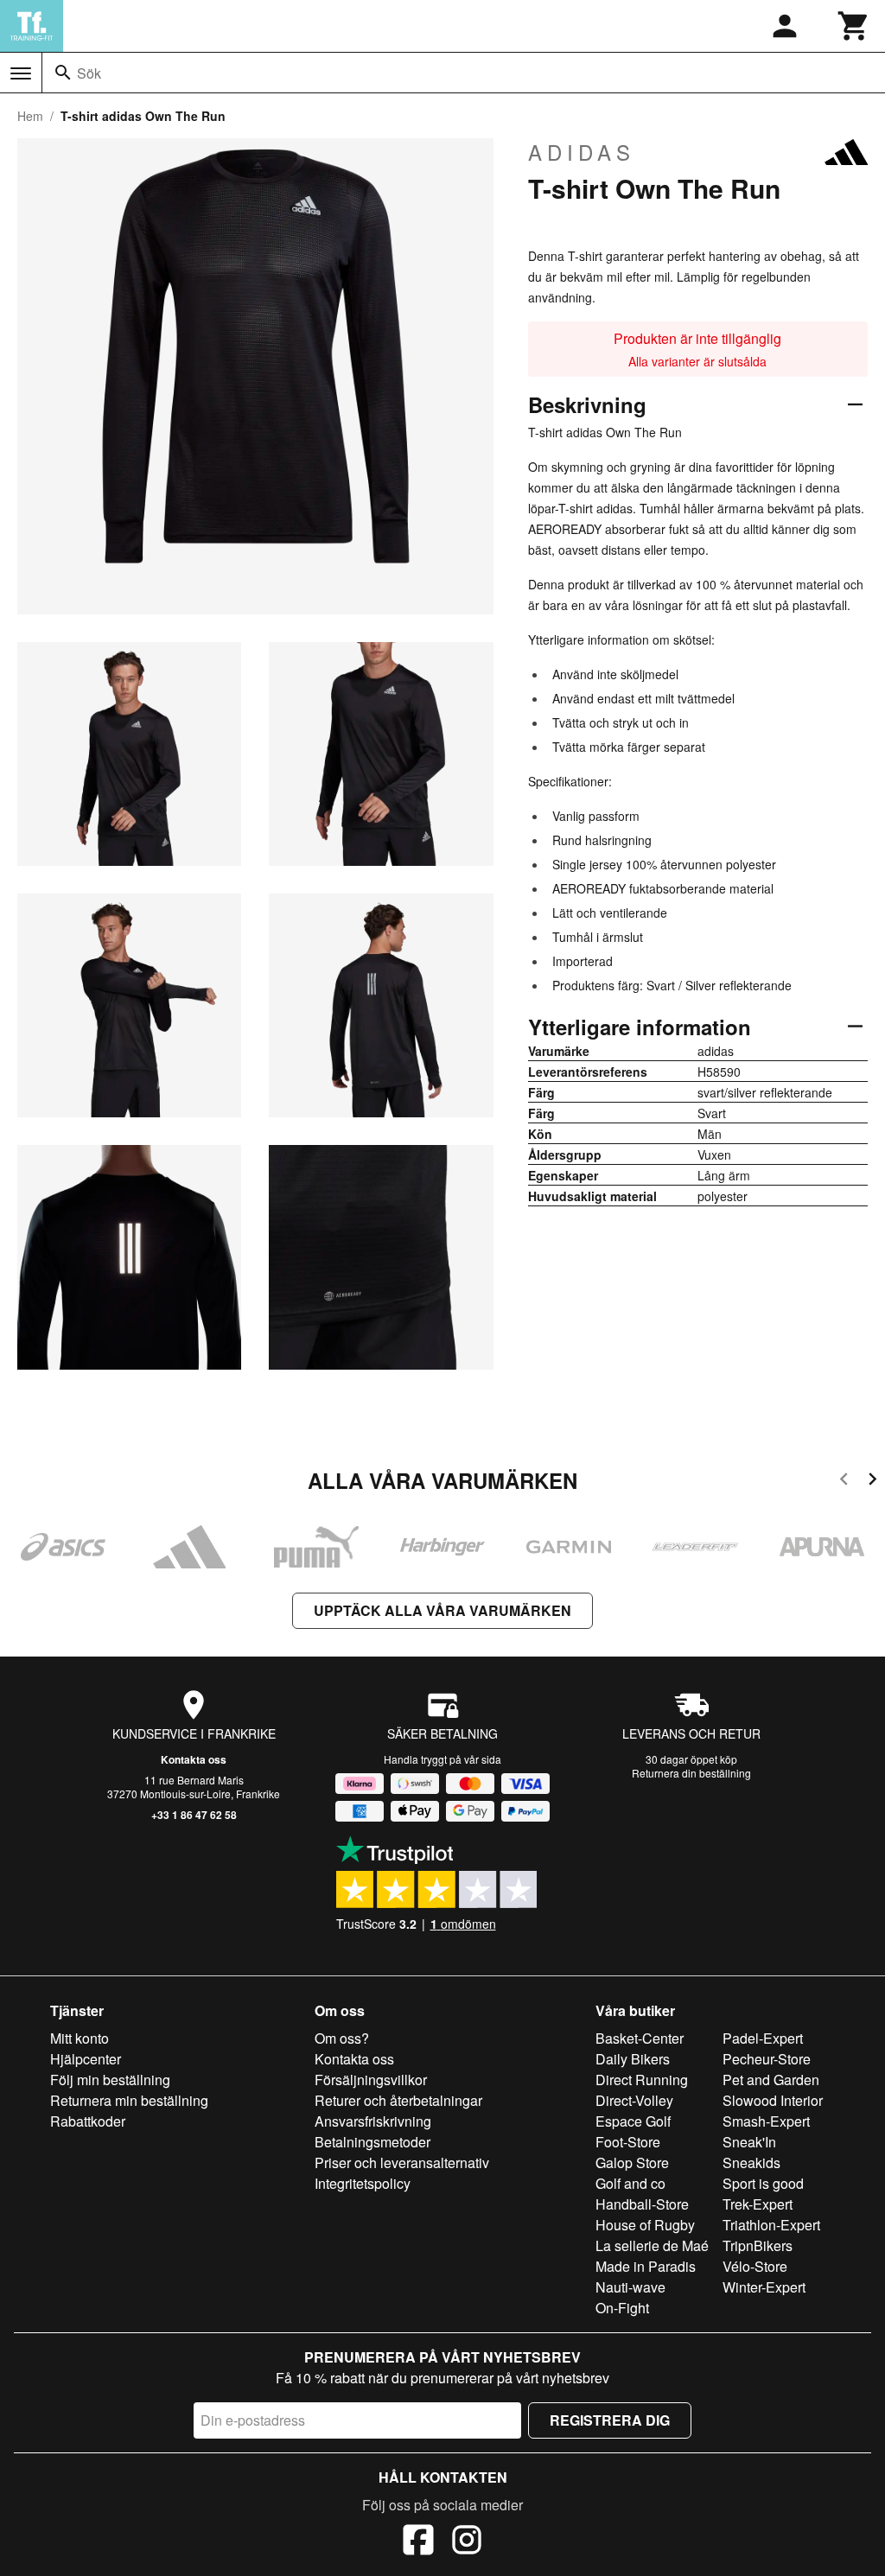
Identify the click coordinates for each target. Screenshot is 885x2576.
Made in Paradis (646, 2266)
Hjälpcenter (86, 2059)
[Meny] (21, 73)
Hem (30, 116)
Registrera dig (610, 2420)
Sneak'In (749, 2142)
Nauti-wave (630, 2287)
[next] (872, 1482)
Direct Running (642, 2080)
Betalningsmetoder (372, 2142)
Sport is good (763, 2183)
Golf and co (630, 2183)
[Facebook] (418, 2542)
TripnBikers (758, 2245)
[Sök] (63, 73)
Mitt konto (80, 2038)
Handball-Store (642, 2204)
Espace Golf (633, 2121)
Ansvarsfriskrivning (373, 2121)
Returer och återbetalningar (398, 2100)
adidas (582, 152)
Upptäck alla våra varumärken (442, 1610)
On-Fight (622, 2308)
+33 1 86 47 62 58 (194, 1815)
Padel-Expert (763, 2038)
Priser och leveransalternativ (402, 2163)
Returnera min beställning (129, 2100)
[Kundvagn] (854, 26)
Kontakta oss (194, 1759)
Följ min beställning (110, 2080)
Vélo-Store (755, 2266)
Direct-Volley (634, 2100)
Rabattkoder (88, 2121)
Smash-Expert (766, 2121)
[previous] (844, 1482)
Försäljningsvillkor (371, 2080)
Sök (89, 73)
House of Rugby (645, 2225)
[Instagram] (467, 2542)
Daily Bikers (633, 2059)
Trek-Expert (758, 2204)
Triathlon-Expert (771, 2225)
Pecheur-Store (767, 2059)
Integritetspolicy (363, 2183)
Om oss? (342, 2038)
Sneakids (751, 2163)
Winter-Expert (764, 2287)
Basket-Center (640, 2038)
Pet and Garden (771, 2080)
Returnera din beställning (691, 1773)
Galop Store (632, 2163)
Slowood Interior (773, 2100)
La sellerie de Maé (652, 2245)
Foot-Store (628, 2142)
